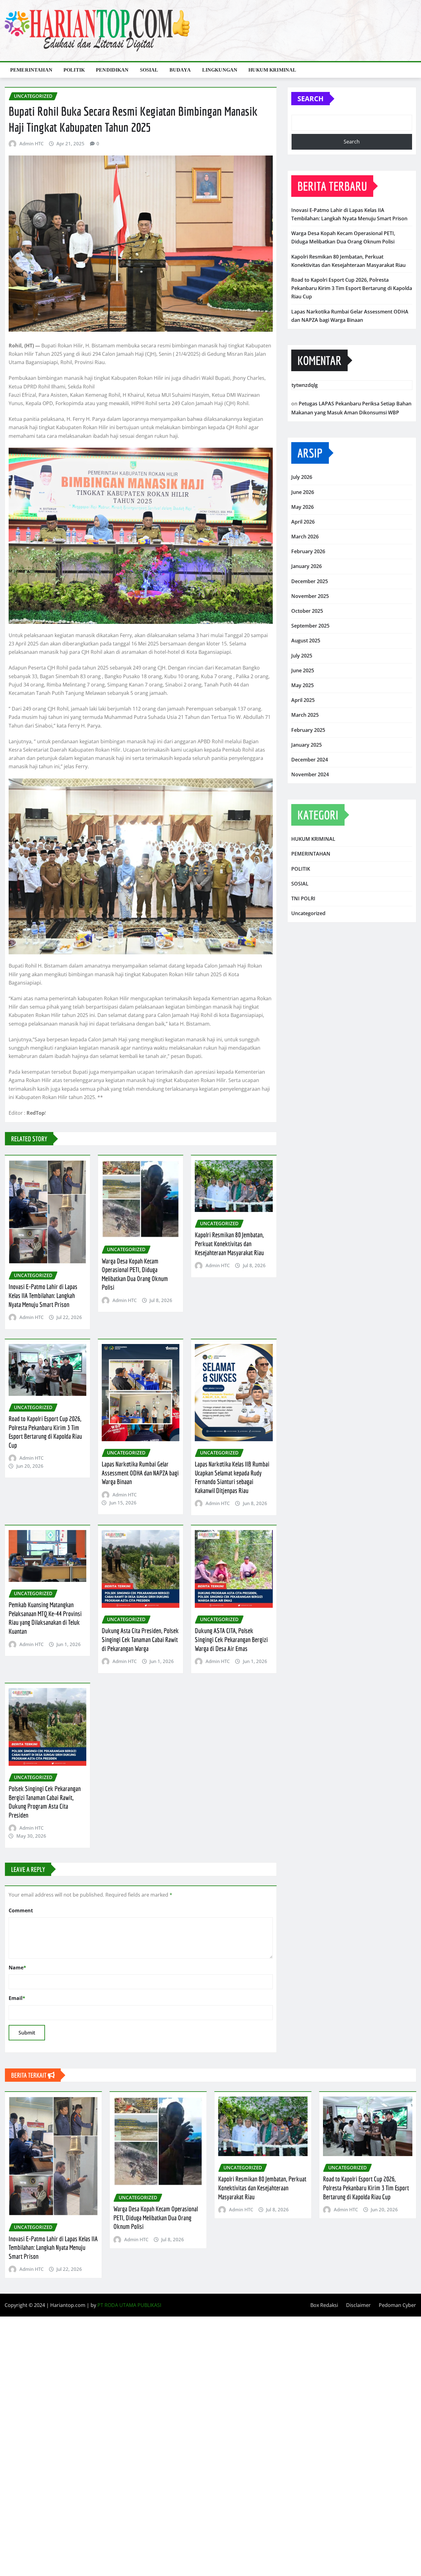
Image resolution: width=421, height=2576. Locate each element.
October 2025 (307, 611)
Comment (21, 1910)
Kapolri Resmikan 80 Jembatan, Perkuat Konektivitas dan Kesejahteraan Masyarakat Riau (229, 1243)
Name (17, 1968)
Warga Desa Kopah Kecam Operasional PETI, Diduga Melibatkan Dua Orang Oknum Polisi (156, 2217)
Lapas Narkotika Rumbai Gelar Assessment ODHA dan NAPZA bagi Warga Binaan (140, 1473)
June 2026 (303, 492)
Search (311, 98)
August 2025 (306, 641)
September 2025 (310, 626)
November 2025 (310, 596)
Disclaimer (358, 2305)
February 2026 (308, 551)
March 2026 (305, 537)
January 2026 (307, 566)
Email (17, 1998)
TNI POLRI (303, 898)
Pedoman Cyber (397, 2305)
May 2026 (302, 507)
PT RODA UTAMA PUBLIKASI (129, 2305)
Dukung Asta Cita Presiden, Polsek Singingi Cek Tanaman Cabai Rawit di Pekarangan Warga (140, 1639)
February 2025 (308, 730)
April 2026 (303, 522)
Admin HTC (31, 143)
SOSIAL (149, 70)
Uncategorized (308, 913)
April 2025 (303, 700)
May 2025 (302, 685)
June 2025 (303, 670)
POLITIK (74, 70)
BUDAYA (180, 70)
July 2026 (302, 477)
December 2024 (310, 760)
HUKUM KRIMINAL (272, 70)
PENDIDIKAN (112, 70)
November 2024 (310, 774)
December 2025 (310, 581)
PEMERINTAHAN (31, 70)
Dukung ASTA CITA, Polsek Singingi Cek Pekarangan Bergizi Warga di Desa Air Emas (231, 1639)
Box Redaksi (324, 2305)
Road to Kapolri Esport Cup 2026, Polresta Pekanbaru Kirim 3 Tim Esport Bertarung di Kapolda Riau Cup (352, 288)
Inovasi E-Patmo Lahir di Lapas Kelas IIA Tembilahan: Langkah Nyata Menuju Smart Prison (43, 1295)
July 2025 (302, 656)
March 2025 (305, 715)
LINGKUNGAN (220, 70)
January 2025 (307, 745)
